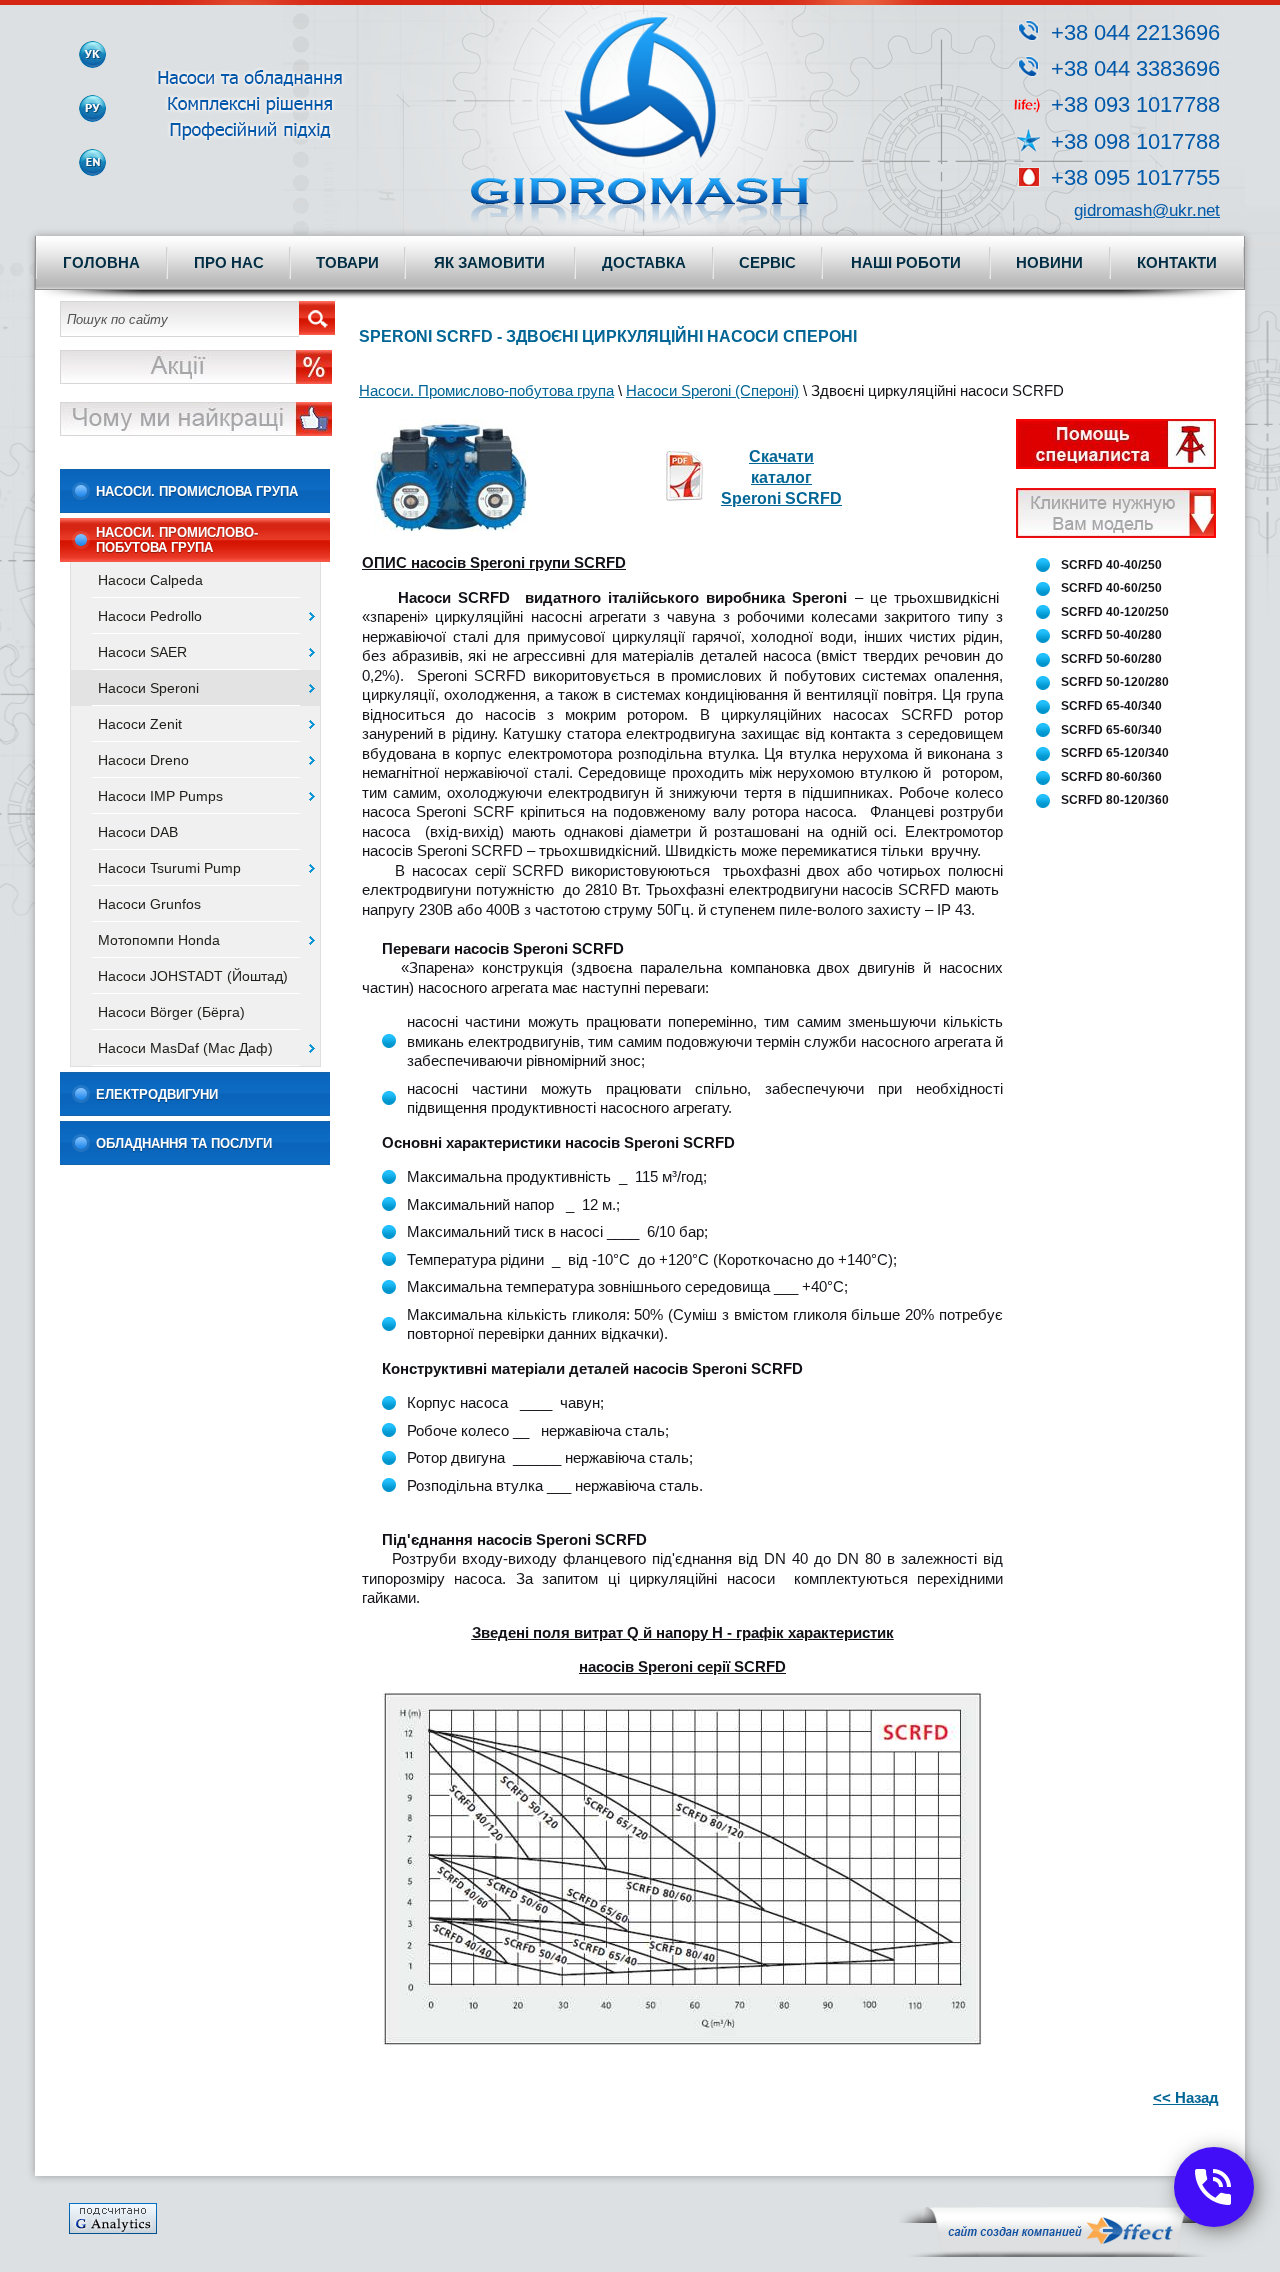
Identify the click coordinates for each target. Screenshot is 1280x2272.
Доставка (644, 262)
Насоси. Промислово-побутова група (177, 540)
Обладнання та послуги (184, 1143)
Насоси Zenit (140, 724)
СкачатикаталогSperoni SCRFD (781, 477)
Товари (347, 262)
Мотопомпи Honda (159, 940)
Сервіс (767, 262)
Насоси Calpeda (150, 580)
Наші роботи (906, 262)
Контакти (1177, 262)
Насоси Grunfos (149, 904)
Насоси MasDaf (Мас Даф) (185, 1048)
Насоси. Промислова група (197, 491)
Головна (101, 262)
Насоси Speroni (148, 688)
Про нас (229, 262)
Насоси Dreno (143, 760)
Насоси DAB (138, 832)
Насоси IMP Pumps (160, 796)
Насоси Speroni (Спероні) (712, 390)
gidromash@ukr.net (1147, 210)
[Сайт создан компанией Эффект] (1059, 2252)
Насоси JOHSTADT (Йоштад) (193, 976)
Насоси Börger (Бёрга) (171, 1012)
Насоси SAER (142, 652)
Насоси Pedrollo (150, 616)
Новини (1049, 262)
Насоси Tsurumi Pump (169, 868)
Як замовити (489, 262)
